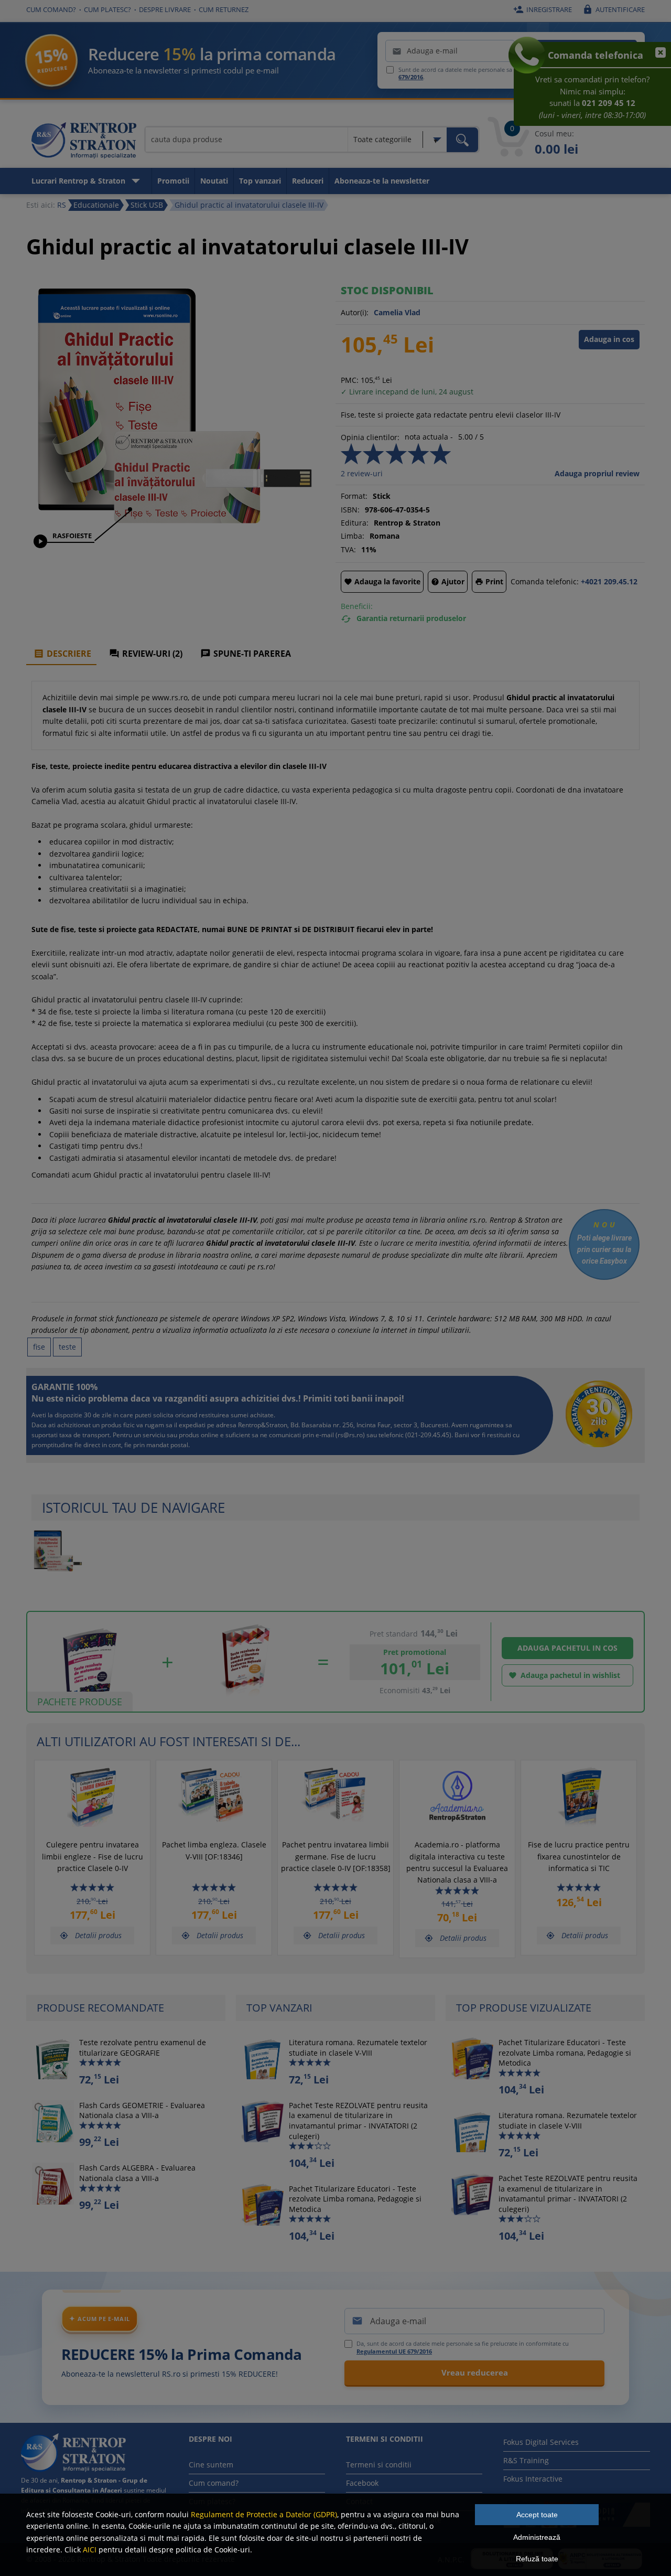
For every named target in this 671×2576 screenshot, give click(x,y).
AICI (90, 2550)
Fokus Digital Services (541, 2442)
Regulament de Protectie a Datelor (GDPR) (264, 2514)
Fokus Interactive (533, 2479)
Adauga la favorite (382, 581)
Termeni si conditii (379, 2465)
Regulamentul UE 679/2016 (394, 2351)
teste (67, 1347)
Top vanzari (260, 181)
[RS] (84, 142)
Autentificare (614, 9)
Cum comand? (51, 9)
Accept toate (537, 2515)
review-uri (362, 473)
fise (39, 1347)
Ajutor (448, 581)
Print (489, 581)
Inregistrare (543, 9)
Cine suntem (211, 2465)
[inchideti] (656, 58)
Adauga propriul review (597, 473)
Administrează (537, 2537)
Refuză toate (537, 2559)
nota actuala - (429, 437)
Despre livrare (165, 9)
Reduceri (308, 181)
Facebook (362, 2483)
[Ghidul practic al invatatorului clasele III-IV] (170, 522)
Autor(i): (355, 312)
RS (62, 205)
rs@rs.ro (350, 1435)
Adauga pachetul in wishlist (564, 1675)
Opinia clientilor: (370, 437)
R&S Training (526, 2460)
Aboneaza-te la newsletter (382, 181)
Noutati (214, 181)
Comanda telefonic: (545, 581)
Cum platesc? (107, 9)
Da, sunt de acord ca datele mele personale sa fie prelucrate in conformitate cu (463, 2347)
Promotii (173, 181)
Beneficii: (357, 606)
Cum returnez (224, 9)
